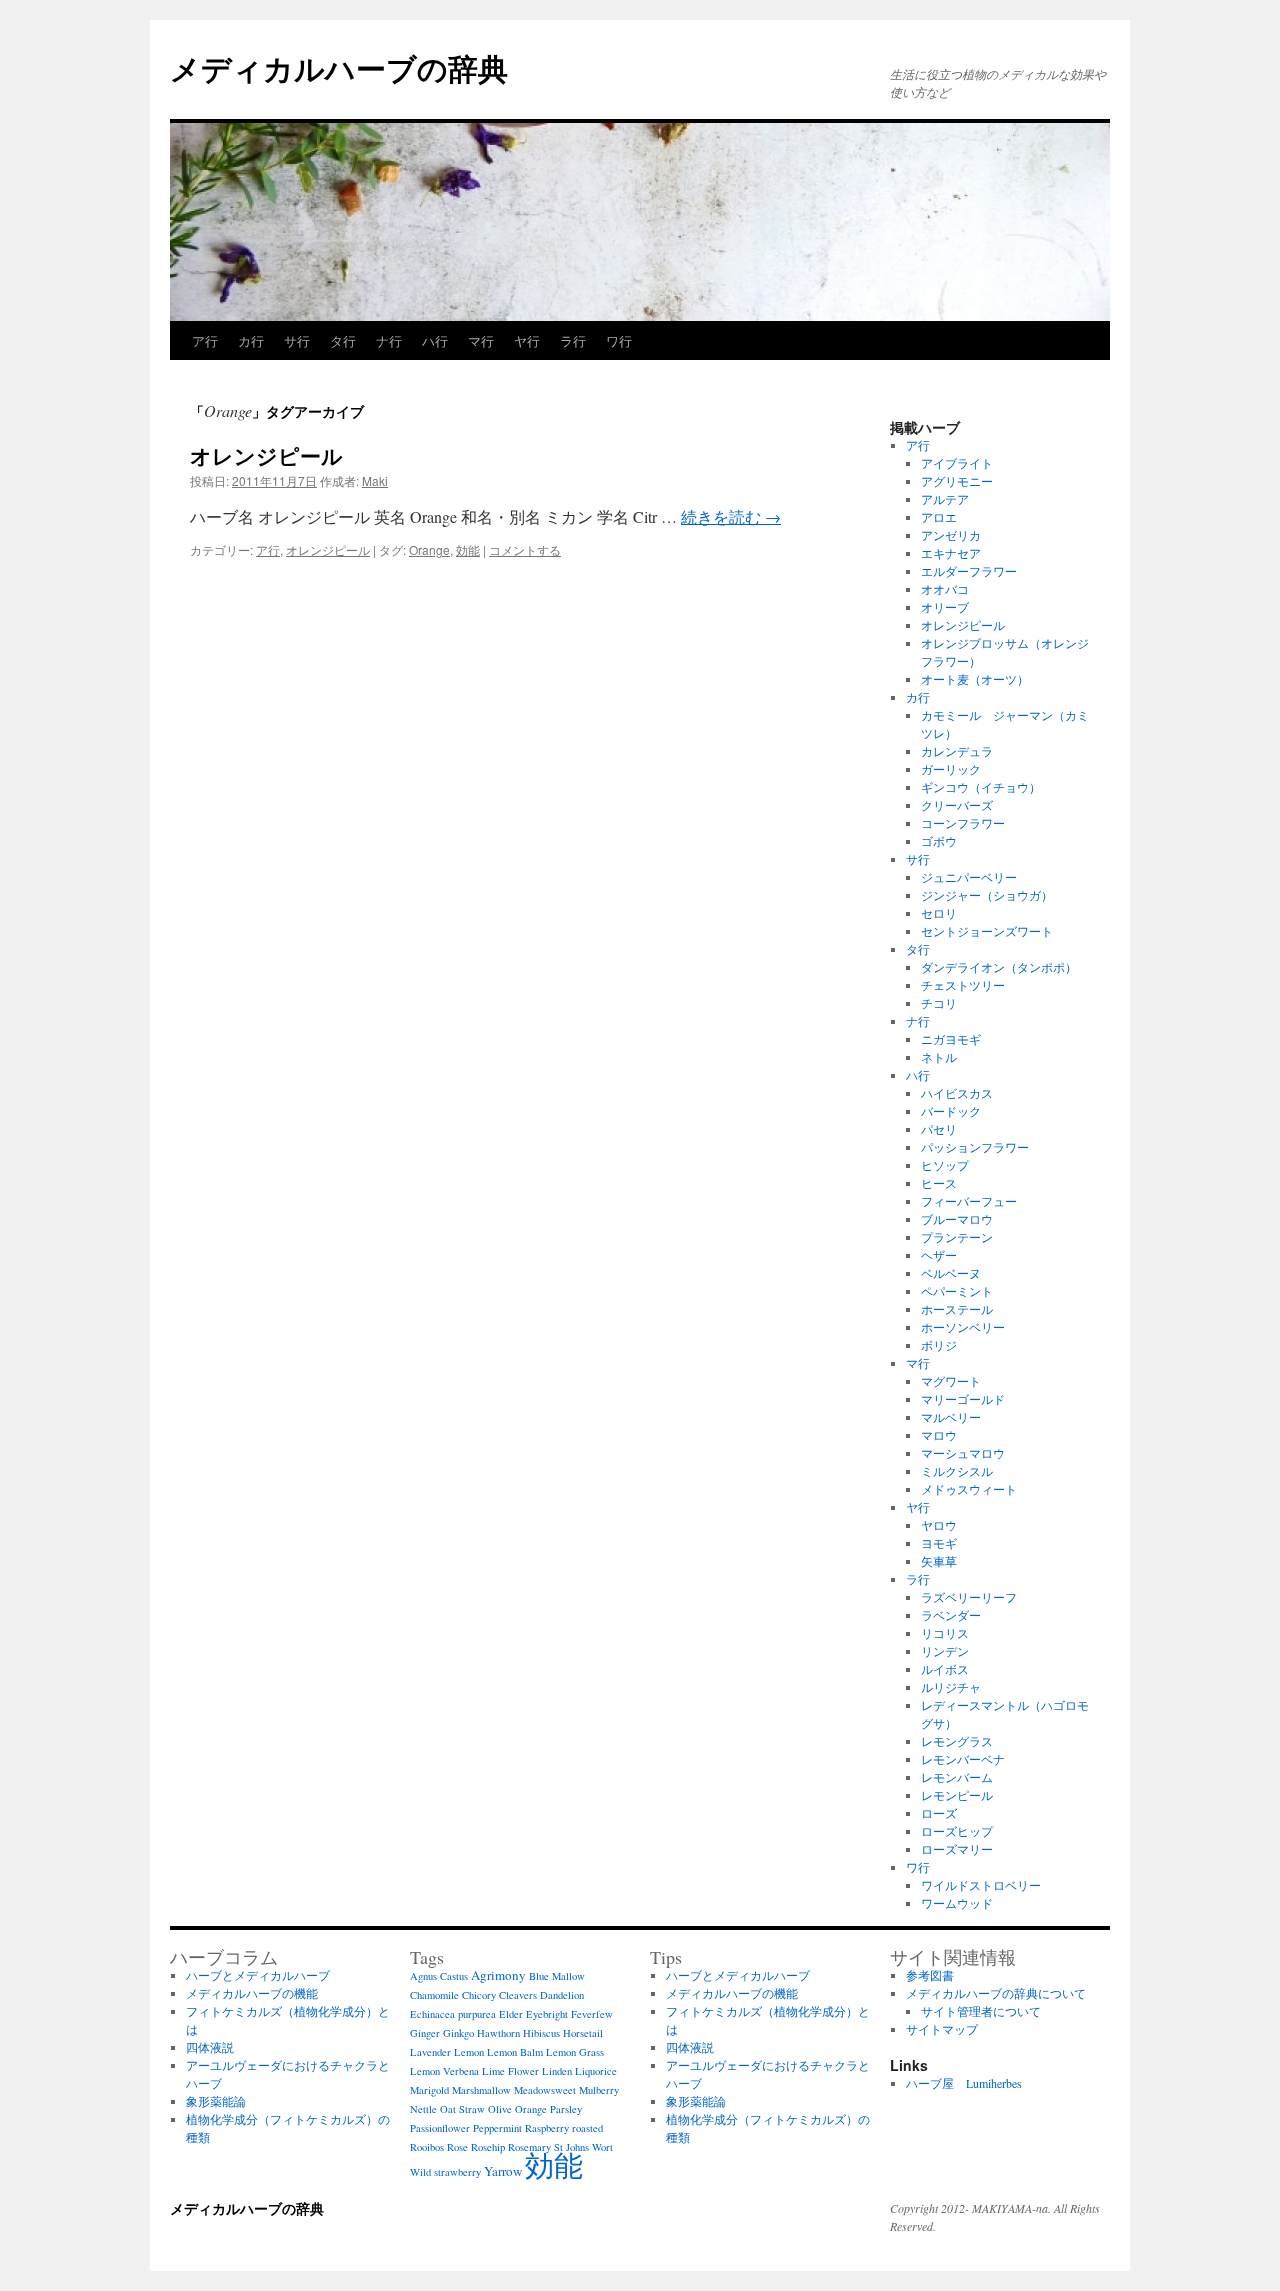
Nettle (423, 2109)
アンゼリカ (951, 535)
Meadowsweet (545, 2090)
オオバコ (945, 589)
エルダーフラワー (969, 571)
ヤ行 (527, 340)
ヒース (939, 1183)
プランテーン (957, 1237)
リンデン (945, 1651)
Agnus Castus (439, 1976)
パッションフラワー (975, 1147)
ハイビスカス (957, 1093)
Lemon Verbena (444, 2071)
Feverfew (592, 2014)
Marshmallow (481, 2090)
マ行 (481, 340)
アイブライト (957, 463)
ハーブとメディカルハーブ (258, 1975)
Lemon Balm (515, 2052)
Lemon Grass (575, 2052)
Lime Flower (510, 2071)
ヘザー (939, 1255)
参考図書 (930, 1975)
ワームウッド (957, 1903)
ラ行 (573, 340)
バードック (951, 1111)
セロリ (939, 913)
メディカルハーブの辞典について (996, 1993)
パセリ (939, 1129)
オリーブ (945, 607)
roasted (587, 2128)
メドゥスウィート (969, 1489)
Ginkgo (458, 2033)
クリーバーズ (957, 805)
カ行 (251, 340)
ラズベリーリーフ (969, 1597)
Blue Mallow (557, 1976)
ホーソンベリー (963, 1327)
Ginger (425, 2033)
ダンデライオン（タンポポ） (1005, 967)
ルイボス (945, 1669)
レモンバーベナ (963, 1759)
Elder (511, 2014)
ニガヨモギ (951, 1039)
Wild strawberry (445, 2172)
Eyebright (547, 2014)
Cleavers (518, 1995)
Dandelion (562, 1995)
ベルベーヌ (951, 1273)
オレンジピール (266, 455)
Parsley (566, 2109)
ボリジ (939, 1345)
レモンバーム (957, 1777)
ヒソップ (945, 1165)
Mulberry (599, 2090)
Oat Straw (462, 2109)
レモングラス (957, 1741)
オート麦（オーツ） (975, 679)
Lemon (469, 2052)
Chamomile (434, 1995)
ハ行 (435, 340)
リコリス (945, 1633)
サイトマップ (942, 2029)
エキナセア (951, 553)
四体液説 (210, 2047)
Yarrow (503, 2171)
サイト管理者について (981, 2011)
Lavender (430, 2052)
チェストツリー (963, 985)
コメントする (525, 549)
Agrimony (498, 1975)
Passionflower (440, 2128)
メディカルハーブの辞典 (339, 67)
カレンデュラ (957, 751)
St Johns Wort (583, 2147)
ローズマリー (957, 1849)
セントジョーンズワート (987, 931)
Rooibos (427, 2147)
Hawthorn (498, 2033)
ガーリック (951, 769)
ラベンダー (951, 1615)
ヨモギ (939, 1543)
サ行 (297, 340)
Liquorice (596, 2071)
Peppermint (497, 2128)
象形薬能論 (216, 2101)
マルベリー (951, 1417)
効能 (468, 549)
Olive (500, 2109)
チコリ (939, 1003)
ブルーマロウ (957, 1219)
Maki (375, 480)
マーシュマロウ (963, 1453)
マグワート (951, 1381)
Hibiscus (541, 2033)
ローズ (939, 1813)
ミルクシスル (957, 1471)
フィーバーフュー (969, 1201)
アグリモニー (957, 481)
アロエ (939, 517)
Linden (557, 2071)
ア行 (205, 340)
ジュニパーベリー (969, 877)
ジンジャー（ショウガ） (987, 895)
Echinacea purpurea (453, 2014)
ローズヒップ (957, 1831)
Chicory (479, 1995)
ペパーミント (957, 1291)
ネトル (939, 1057)
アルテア (945, 499)
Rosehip (488, 2147)
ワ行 (619, 340)
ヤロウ (939, 1525)
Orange (429, 549)
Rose (457, 2147)
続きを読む (731, 516)
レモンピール (957, 1795)
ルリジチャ (951, 1687)
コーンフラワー (963, 823)
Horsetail (583, 2033)
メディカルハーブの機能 (252, 1993)
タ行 (343, 340)
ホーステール (957, 1309)
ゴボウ (939, 841)
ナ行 (389, 340)
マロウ (939, 1435)
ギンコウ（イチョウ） (981, 787)
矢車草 (939, 1561)
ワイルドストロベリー (981, 1885)
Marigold (429, 2090)
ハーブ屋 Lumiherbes (964, 2083)
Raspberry (547, 2128)
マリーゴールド (963, 1399)
